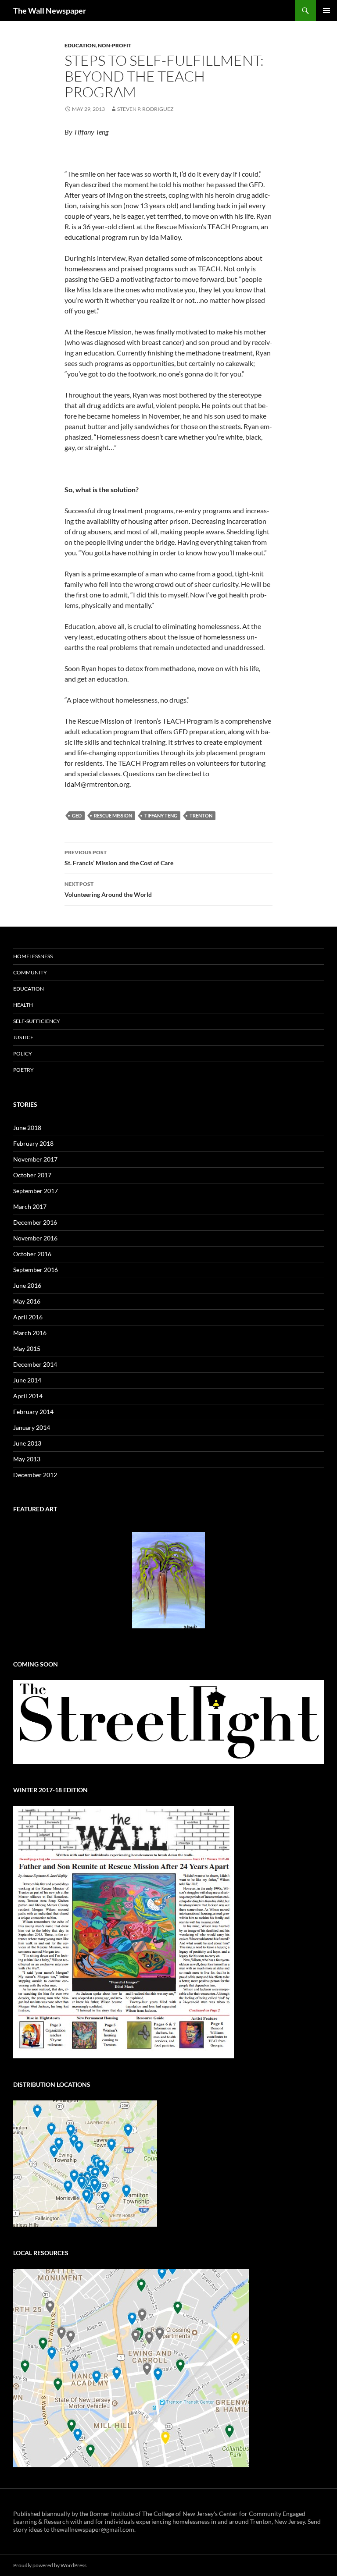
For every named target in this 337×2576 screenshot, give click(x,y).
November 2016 (35, 1238)
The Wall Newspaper (50, 11)
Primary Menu (326, 11)
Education (80, 45)
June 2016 (27, 1285)
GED (77, 815)
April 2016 (28, 1317)
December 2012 (35, 1475)
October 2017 (32, 1175)
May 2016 (27, 1301)
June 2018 (27, 1128)
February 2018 (33, 1143)
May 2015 (27, 1348)
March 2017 (30, 1206)
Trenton (201, 815)
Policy (23, 1053)
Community (30, 972)
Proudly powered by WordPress (50, 2565)
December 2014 (35, 1364)
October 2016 (32, 1254)
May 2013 (27, 1459)
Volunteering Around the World (108, 889)
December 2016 (35, 1222)
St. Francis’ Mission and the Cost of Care (119, 858)
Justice (23, 1037)
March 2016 (30, 1333)
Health (23, 1005)
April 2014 (28, 1396)
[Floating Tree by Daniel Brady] (168, 1580)
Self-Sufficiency (37, 1021)
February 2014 (33, 1412)
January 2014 (32, 1427)
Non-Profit (115, 45)
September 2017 (36, 1191)
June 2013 (27, 1443)
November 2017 (35, 1159)
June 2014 (27, 1380)
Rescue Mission (113, 815)
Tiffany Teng (161, 815)
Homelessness (33, 956)
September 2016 (36, 1270)
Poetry (23, 1070)
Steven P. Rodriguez (145, 109)
